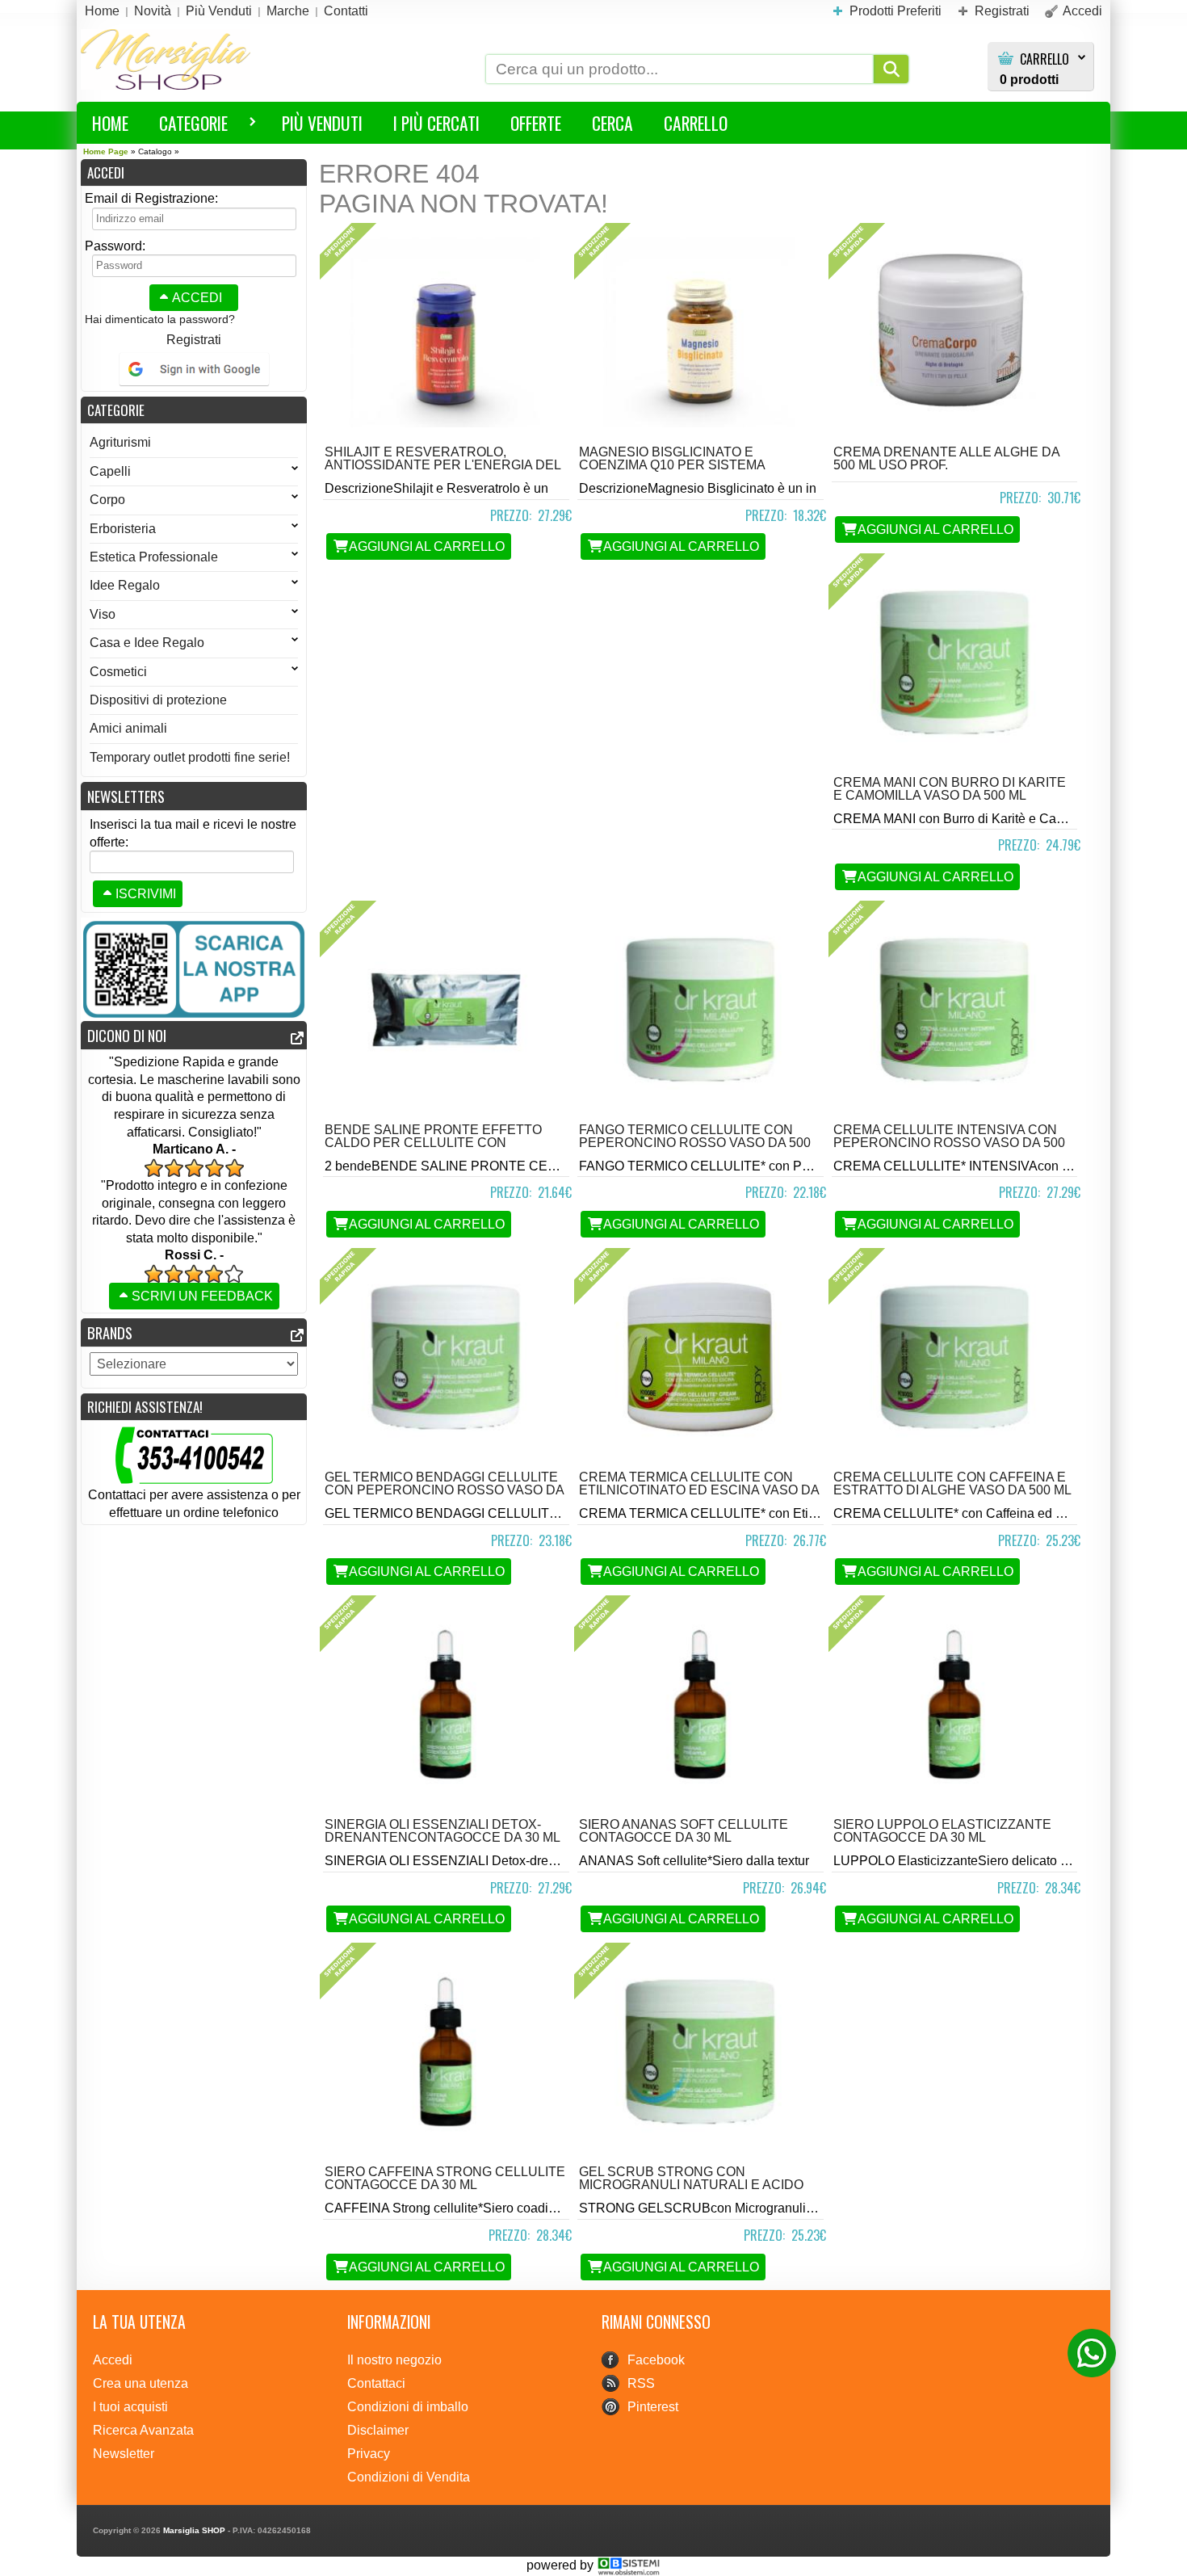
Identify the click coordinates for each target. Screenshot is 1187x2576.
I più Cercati (436, 123)
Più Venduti (322, 123)
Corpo (107, 500)
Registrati (194, 340)
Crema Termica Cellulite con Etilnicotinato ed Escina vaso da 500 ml (699, 1490)
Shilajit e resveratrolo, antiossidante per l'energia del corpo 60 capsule (443, 465)
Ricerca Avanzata (143, 2430)
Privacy (369, 2454)
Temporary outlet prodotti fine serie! (190, 757)
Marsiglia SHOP (194, 2530)
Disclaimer (378, 2430)
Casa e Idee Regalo (147, 643)
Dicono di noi (127, 1035)
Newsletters (126, 796)
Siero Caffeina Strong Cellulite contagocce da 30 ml (445, 2178)
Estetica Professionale (154, 557)
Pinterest (653, 2407)
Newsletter (124, 2454)
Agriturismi (120, 442)
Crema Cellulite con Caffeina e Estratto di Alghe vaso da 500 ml (952, 1483)
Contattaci (376, 2383)
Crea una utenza (141, 2383)
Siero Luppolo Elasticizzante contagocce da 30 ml (942, 1831)
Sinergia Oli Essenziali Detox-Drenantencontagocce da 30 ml (443, 1831)
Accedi (197, 298)
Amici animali (128, 728)
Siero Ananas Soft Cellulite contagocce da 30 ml (684, 1831)
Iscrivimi (146, 894)
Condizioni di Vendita (409, 2477)
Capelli (110, 471)
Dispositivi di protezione (158, 700)
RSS (641, 2383)
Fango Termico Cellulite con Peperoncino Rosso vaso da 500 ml (695, 1143)
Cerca (612, 123)
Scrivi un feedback (202, 1296)
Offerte (536, 123)
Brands (110, 1332)
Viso (103, 614)
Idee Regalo (125, 585)
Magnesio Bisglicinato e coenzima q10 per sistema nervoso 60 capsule (672, 465)
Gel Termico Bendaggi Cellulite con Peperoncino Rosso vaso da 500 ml (444, 1490)
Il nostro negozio (394, 2360)
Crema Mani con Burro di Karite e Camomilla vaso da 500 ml (950, 789)
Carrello (1044, 59)
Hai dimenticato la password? (160, 319)
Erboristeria (123, 529)
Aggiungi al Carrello (427, 546)
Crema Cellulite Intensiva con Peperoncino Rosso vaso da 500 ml (949, 1143)
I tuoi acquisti (130, 2407)
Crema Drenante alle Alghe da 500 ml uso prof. (946, 458)
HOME (110, 123)
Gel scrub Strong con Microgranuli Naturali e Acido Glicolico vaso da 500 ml (691, 2185)
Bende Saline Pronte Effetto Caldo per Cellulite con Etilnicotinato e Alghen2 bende (440, 1143)
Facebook (656, 2360)
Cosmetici (118, 672)
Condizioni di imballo (408, 2407)
